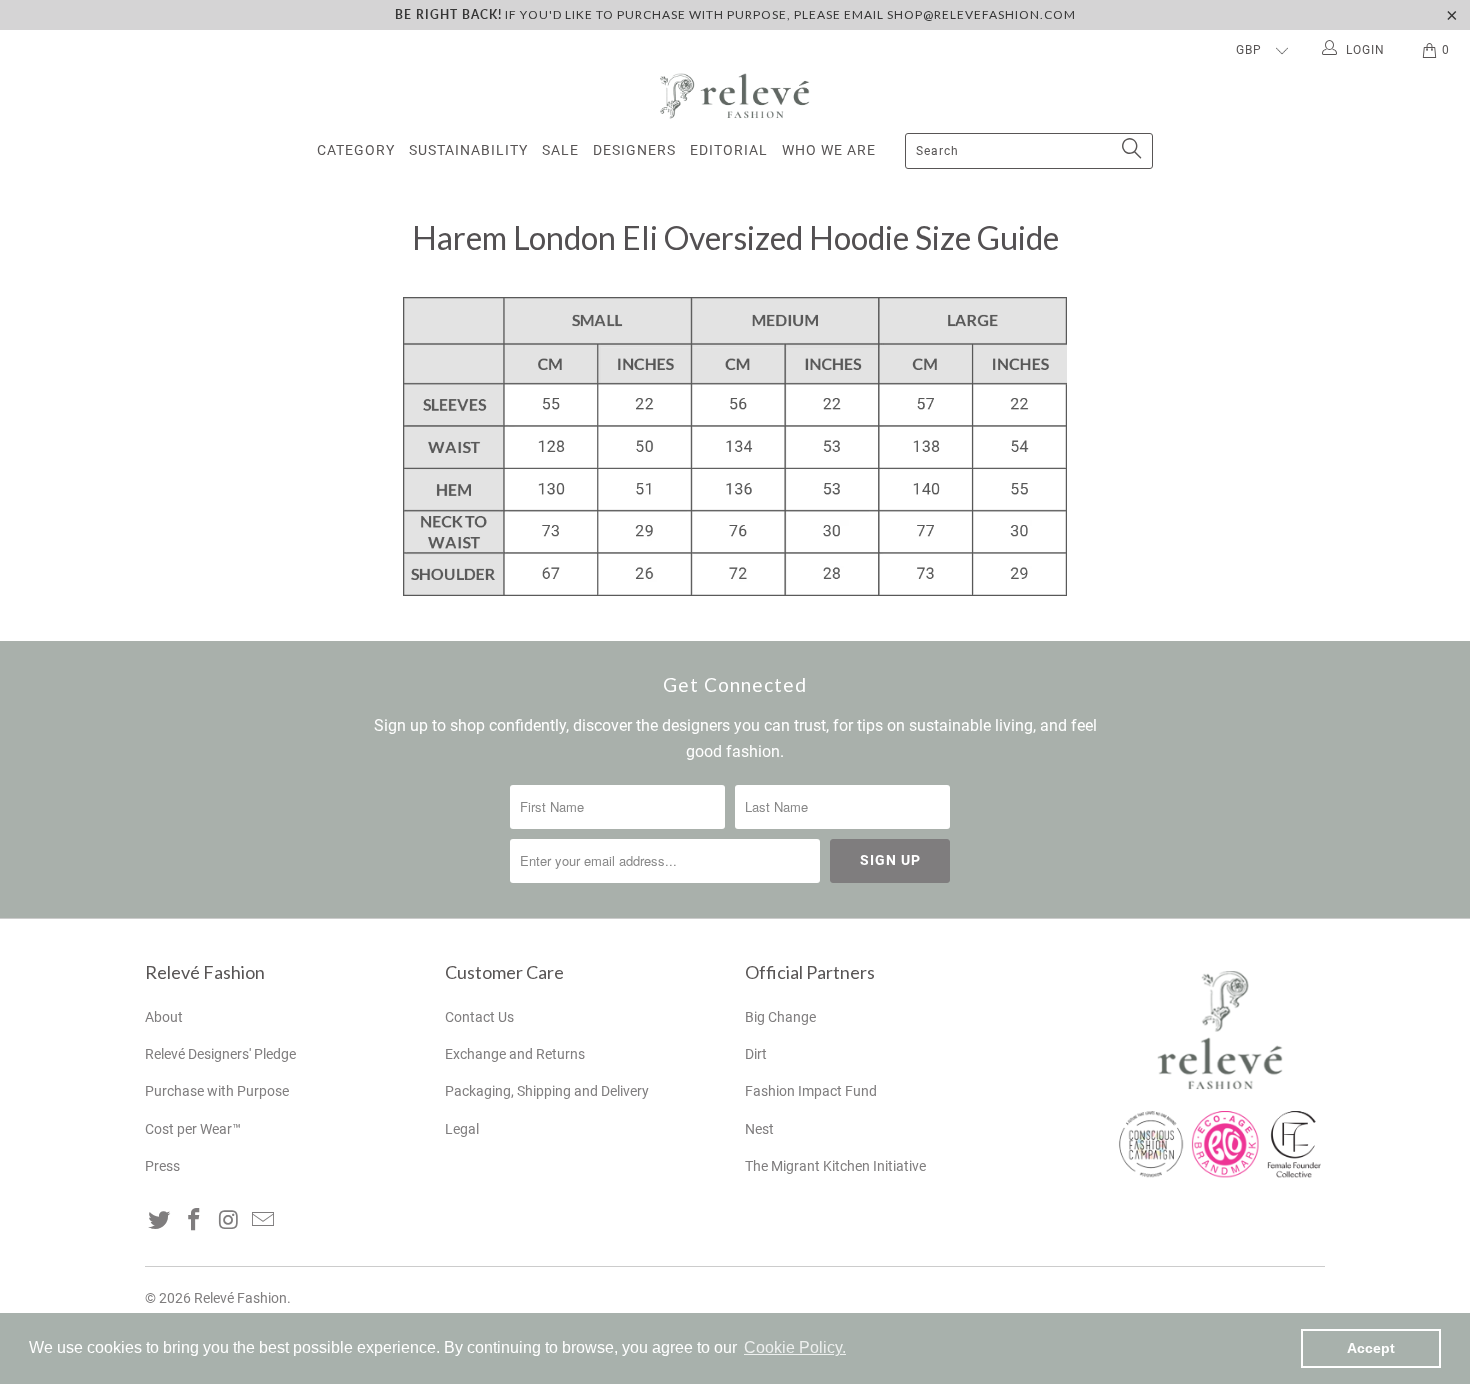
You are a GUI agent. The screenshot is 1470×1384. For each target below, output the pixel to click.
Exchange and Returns (515, 1054)
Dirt (756, 1054)
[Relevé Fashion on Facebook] (195, 1221)
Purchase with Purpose (217, 1091)
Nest (759, 1129)
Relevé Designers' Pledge (220, 1054)
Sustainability (468, 150)
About (164, 1017)
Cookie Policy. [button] (795, 1347)
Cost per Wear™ (193, 1129)
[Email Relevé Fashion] (264, 1221)
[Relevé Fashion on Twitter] (160, 1221)
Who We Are (829, 150)
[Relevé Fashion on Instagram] (229, 1221)
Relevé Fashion (240, 1298)
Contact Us (479, 1017)
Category (356, 150)
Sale (560, 150)
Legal (462, 1129)
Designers (634, 150)
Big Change (780, 1017)
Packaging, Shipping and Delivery (547, 1091)
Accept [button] (1371, 1348)
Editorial (729, 150)
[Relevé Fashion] (735, 95)
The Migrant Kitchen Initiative (835, 1166)
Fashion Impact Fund (811, 1091)
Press (162, 1166)
